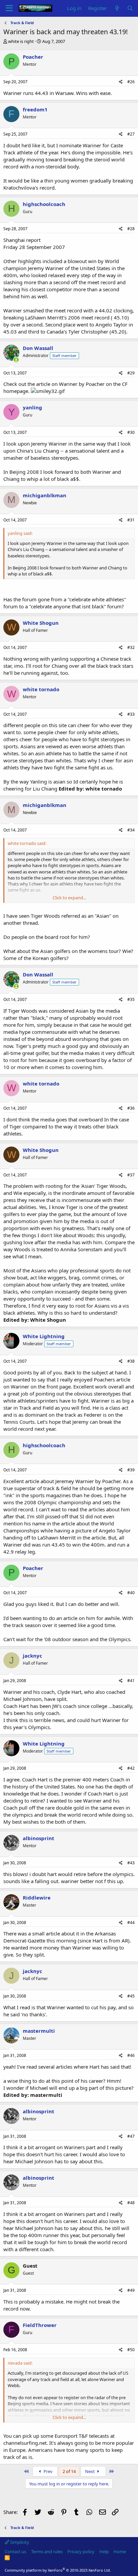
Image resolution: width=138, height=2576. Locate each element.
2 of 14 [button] (69, 2471)
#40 (131, 1593)
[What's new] (117, 8)
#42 (131, 1768)
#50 (131, 2350)
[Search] (130, 8)
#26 (131, 82)
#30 (131, 432)
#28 (131, 229)
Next (90, 2471)
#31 (131, 520)
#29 (131, 373)
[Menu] (9, 8)
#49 (131, 2290)
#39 (131, 1470)
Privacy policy (81, 2552)
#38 (131, 1361)
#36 (131, 1108)
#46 (131, 2055)
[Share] (121, 82)
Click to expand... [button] (69, 898)
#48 (131, 2203)
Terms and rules (47, 2552)
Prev (48, 2471)
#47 (131, 2136)
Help (104, 2552)
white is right (21, 41)
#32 (131, 647)
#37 (131, 1175)
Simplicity (19, 2542)
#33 (131, 714)
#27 (131, 134)
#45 (131, 1996)
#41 (131, 1681)
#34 (131, 830)
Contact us (15, 2552)
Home (120, 2552)
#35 (131, 999)
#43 (131, 1863)
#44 (131, 1923)
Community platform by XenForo (58, 2570)
